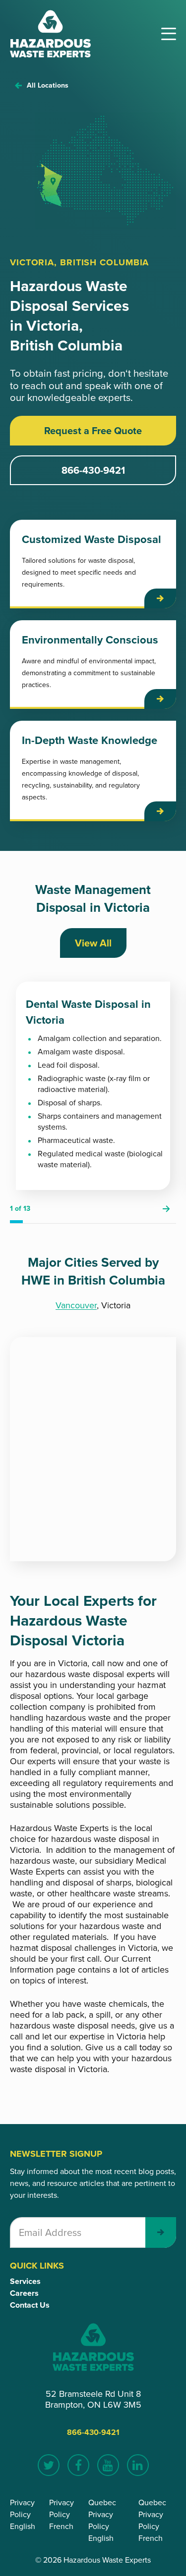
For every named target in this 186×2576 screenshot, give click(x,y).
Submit (161, 2232)
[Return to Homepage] (50, 34)
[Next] (166, 1209)
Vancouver (76, 1305)
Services (25, 2281)
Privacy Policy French (62, 2514)
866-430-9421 (93, 470)
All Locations (48, 85)
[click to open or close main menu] (169, 34)
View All (93, 943)
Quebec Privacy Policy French (152, 2520)
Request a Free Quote (93, 431)
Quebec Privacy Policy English (102, 2520)
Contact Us (30, 2305)
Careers (24, 2293)
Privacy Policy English (23, 2514)
